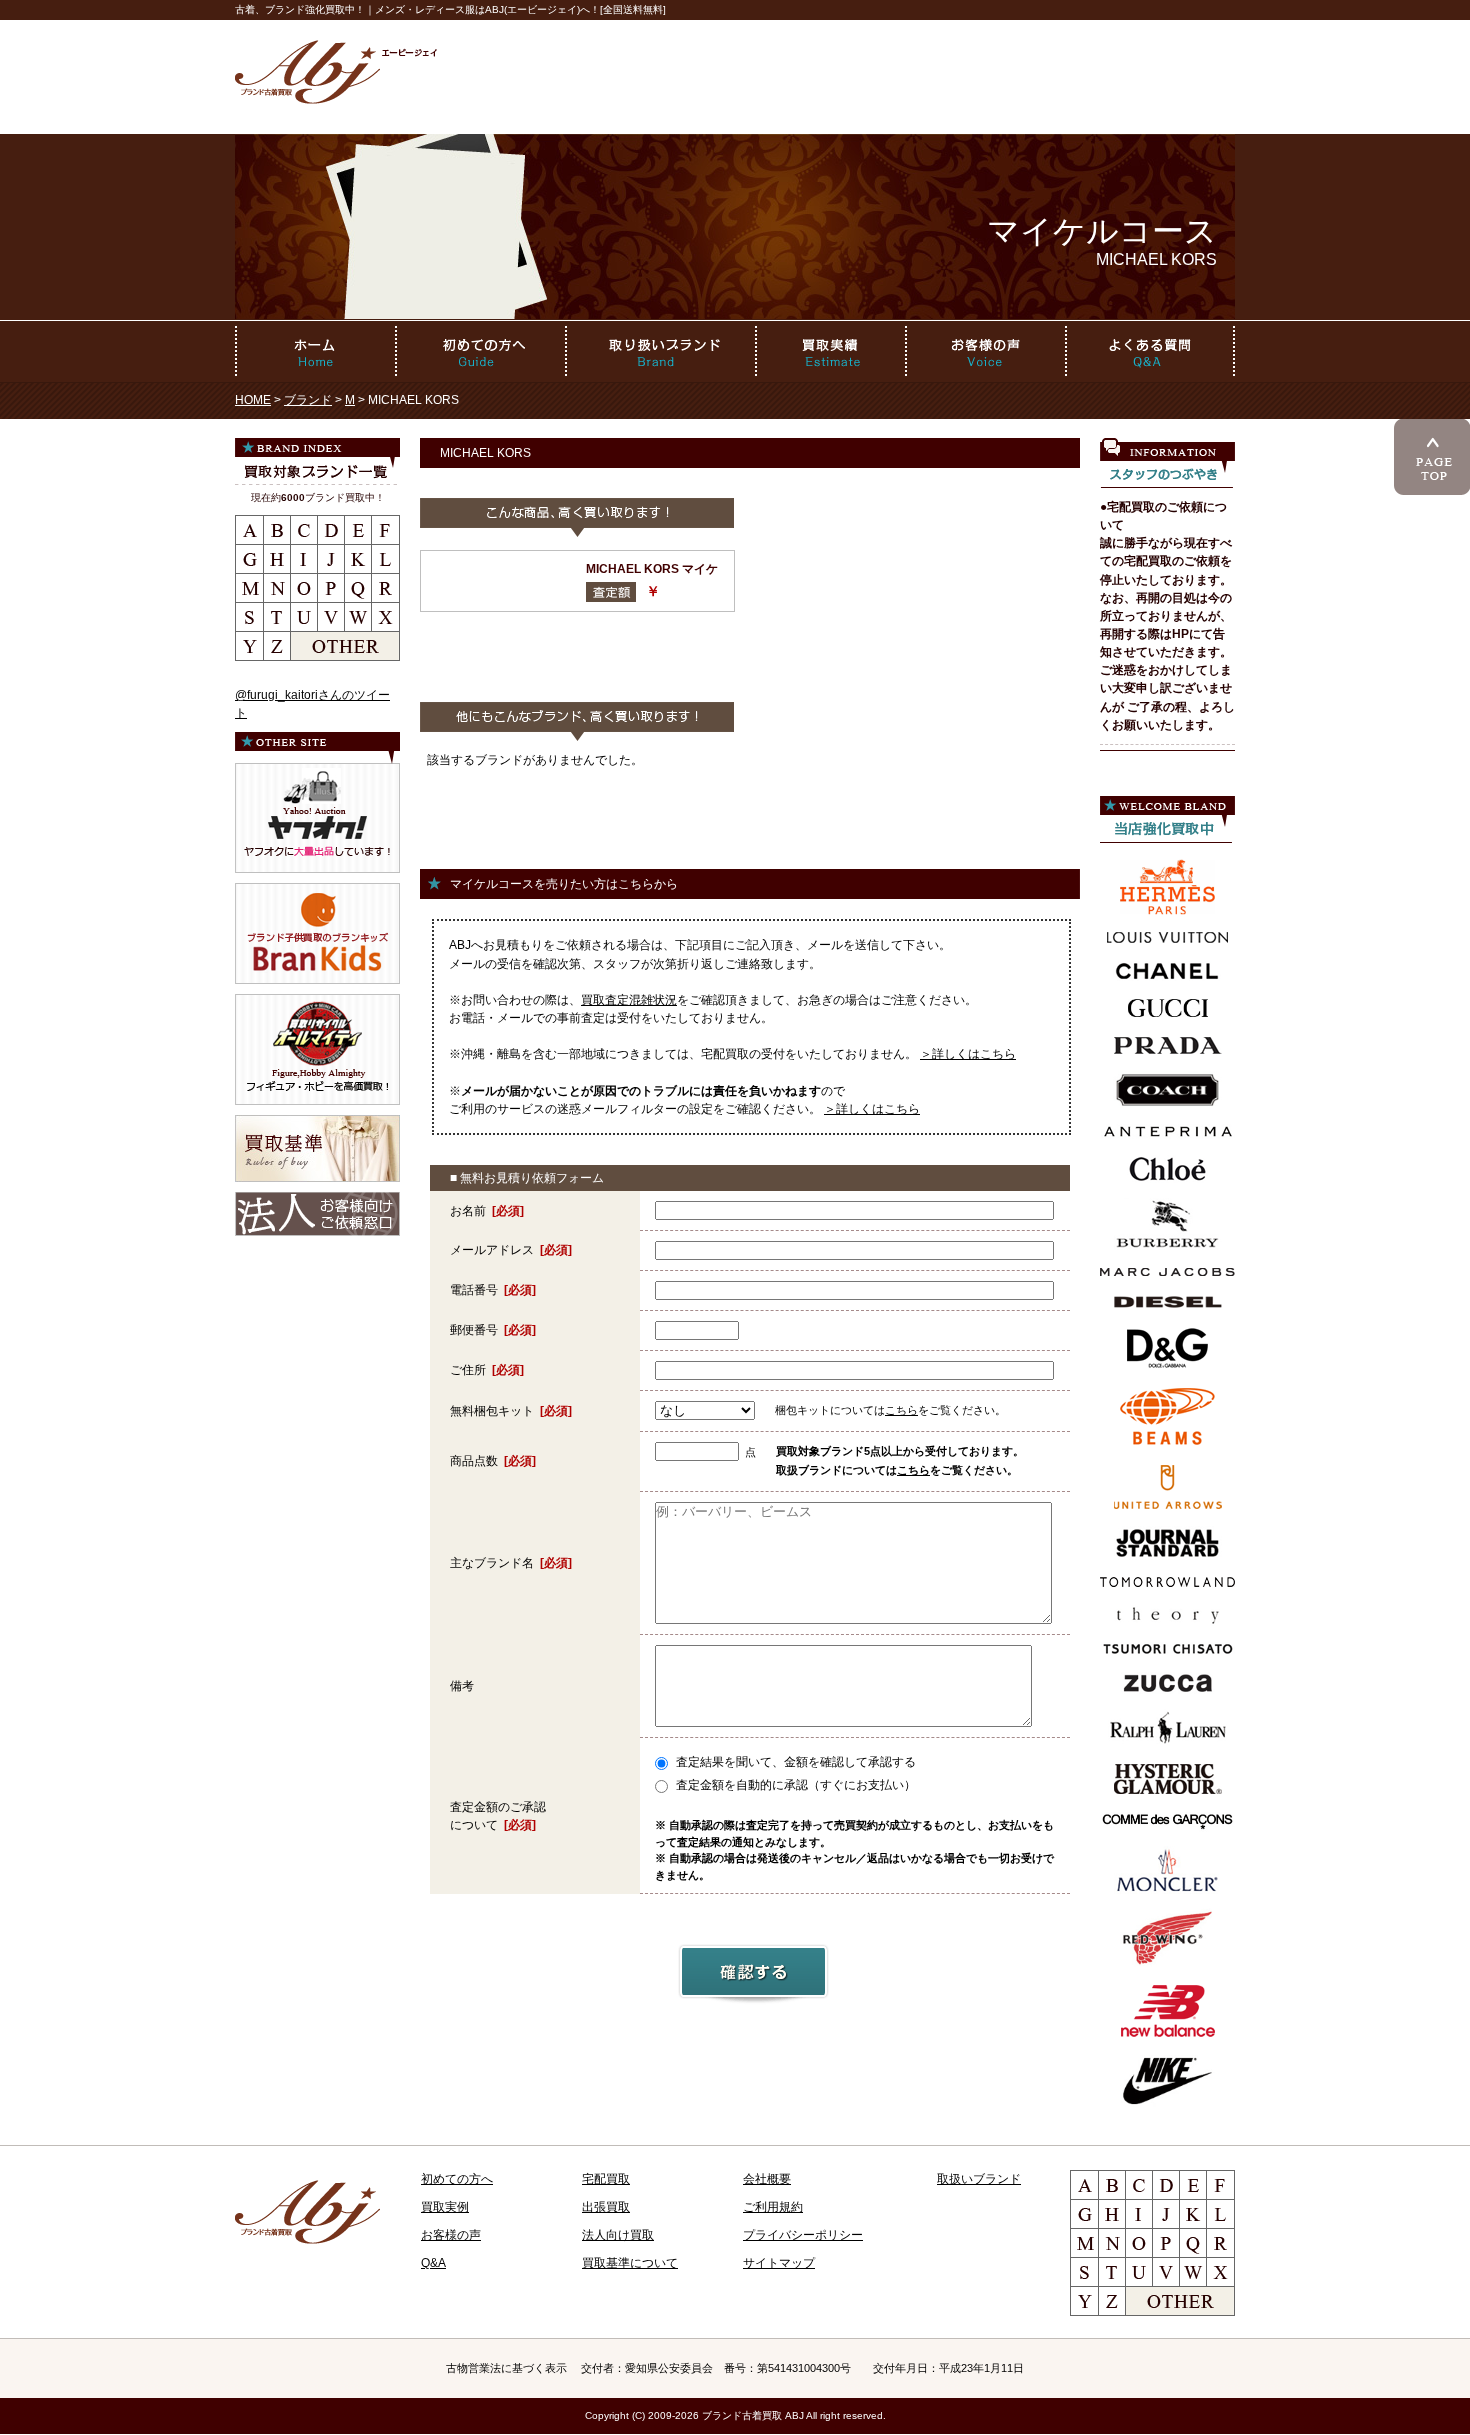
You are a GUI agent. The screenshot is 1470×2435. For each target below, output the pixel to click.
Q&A (433, 2263)
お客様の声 (451, 2235)
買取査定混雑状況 (629, 1000)
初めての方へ (457, 2179)
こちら (901, 1410)
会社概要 (767, 2179)
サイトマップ (779, 2263)
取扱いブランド (979, 2179)
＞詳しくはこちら (968, 1054)
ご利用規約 (773, 2207)
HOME (253, 400)
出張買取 (606, 2207)
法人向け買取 (618, 2235)
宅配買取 (606, 2179)
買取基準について (630, 2263)
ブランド (308, 400)
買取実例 (445, 2207)
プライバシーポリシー (803, 2235)
